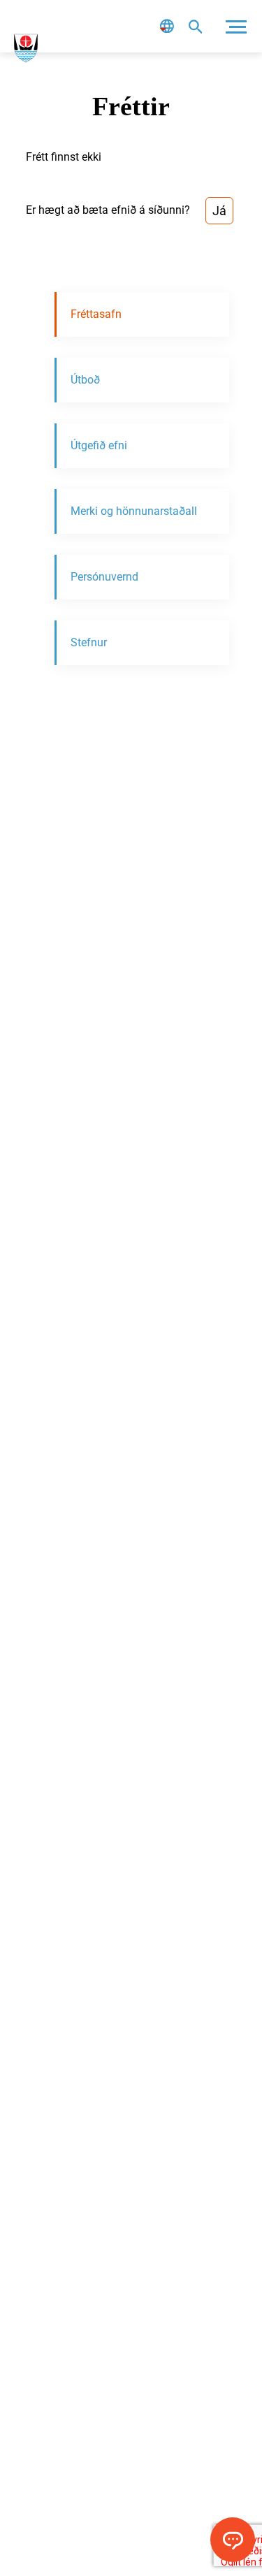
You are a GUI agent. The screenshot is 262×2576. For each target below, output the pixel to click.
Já (219, 211)
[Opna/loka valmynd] (236, 26)
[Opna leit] (195, 26)
